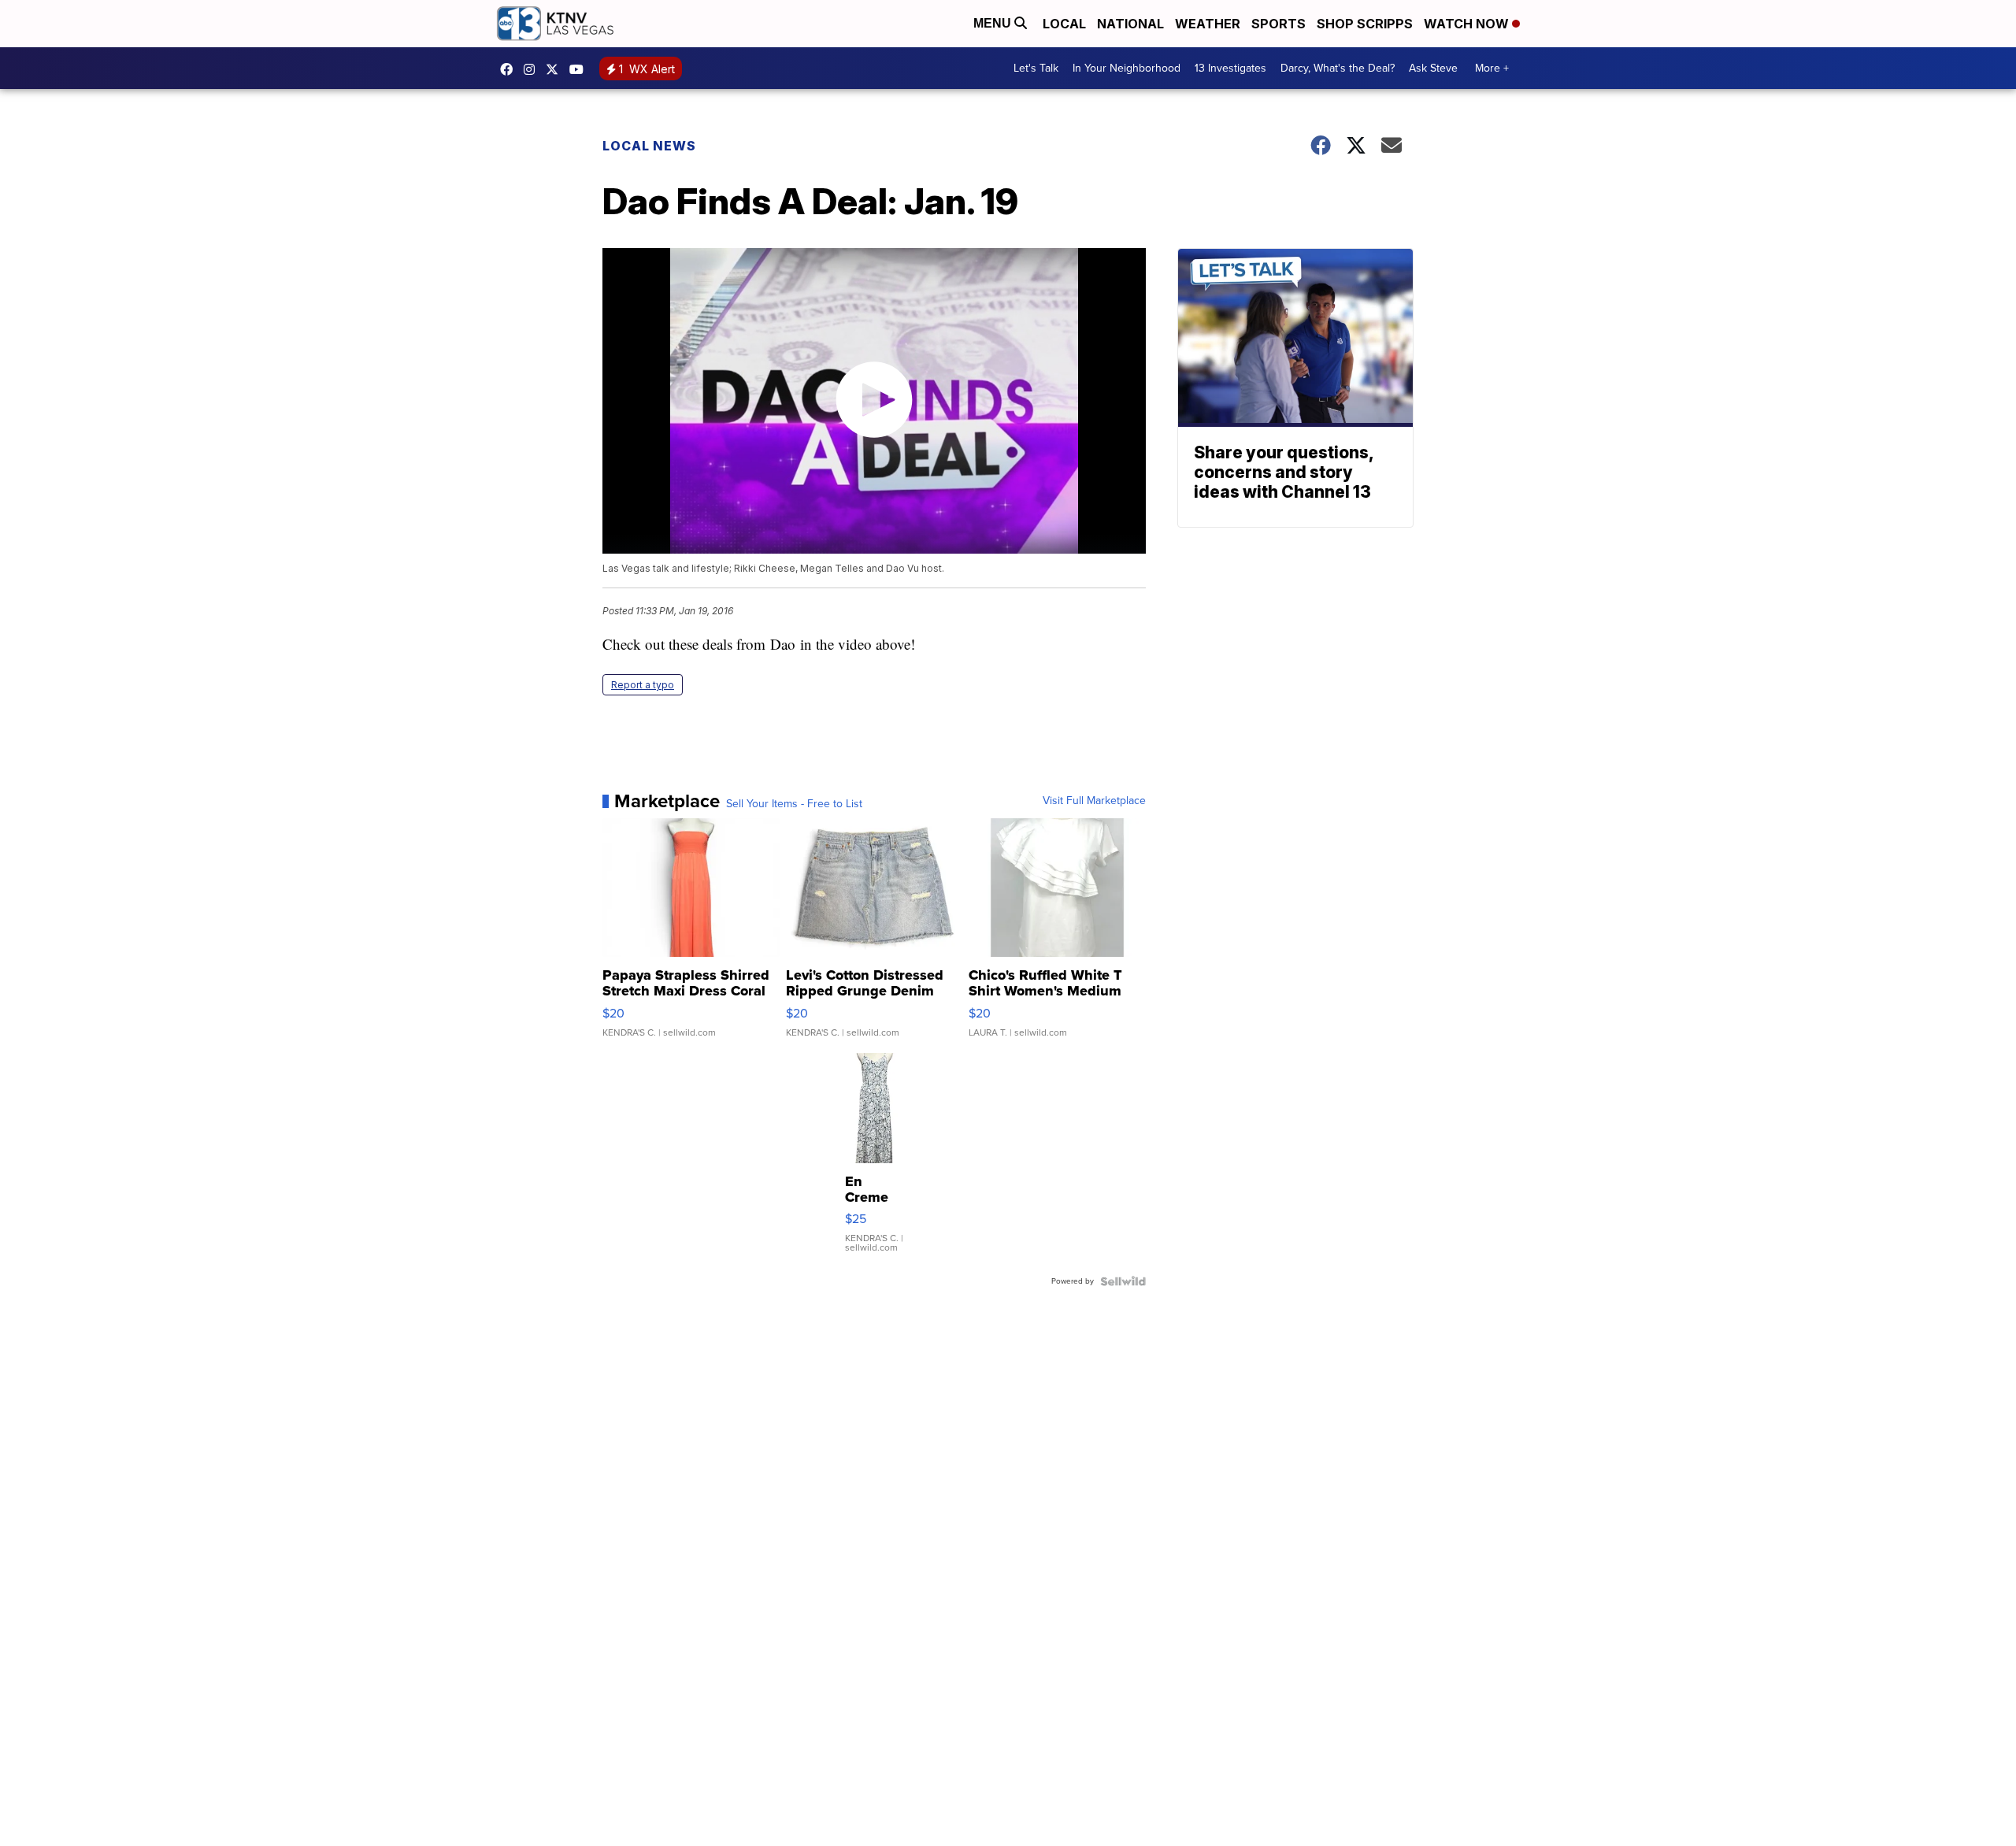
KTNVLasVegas (510, 69)
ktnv (533, 69)
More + (1492, 68)
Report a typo (643, 685)
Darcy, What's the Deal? (1338, 68)
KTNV (556, 69)
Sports (1279, 24)
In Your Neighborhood (1127, 68)
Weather (1208, 24)
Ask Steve (1433, 68)
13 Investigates (1230, 68)
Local (1064, 24)
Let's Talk (1036, 68)
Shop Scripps (1365, 24)
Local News (649, 146)
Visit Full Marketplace (1094, 801)
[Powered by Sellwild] (1123, 1281)
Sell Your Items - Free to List (794, 804)
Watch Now (1468, 24)
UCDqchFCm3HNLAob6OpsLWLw (580, 69)
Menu (994, 23)
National (1130, 24)
